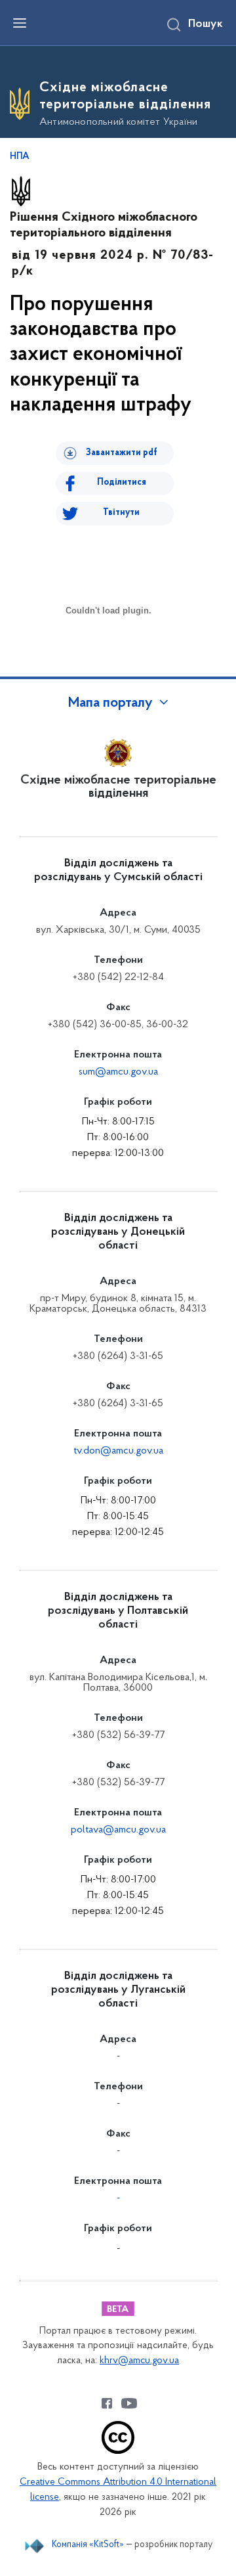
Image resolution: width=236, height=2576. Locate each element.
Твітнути (121, 513)
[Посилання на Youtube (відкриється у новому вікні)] (129, 2403)
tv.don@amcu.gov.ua (118, 1451)
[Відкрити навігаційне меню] (20, 23)
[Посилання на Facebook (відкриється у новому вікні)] (107, 2403)
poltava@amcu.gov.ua (118, 1830)
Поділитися (122, 482)
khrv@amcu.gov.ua (139, 2361)
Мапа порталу (110, 703)
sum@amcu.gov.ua (118, 1072)
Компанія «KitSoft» (88, 2545)
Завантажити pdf (122, 453)
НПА (20, 157)
